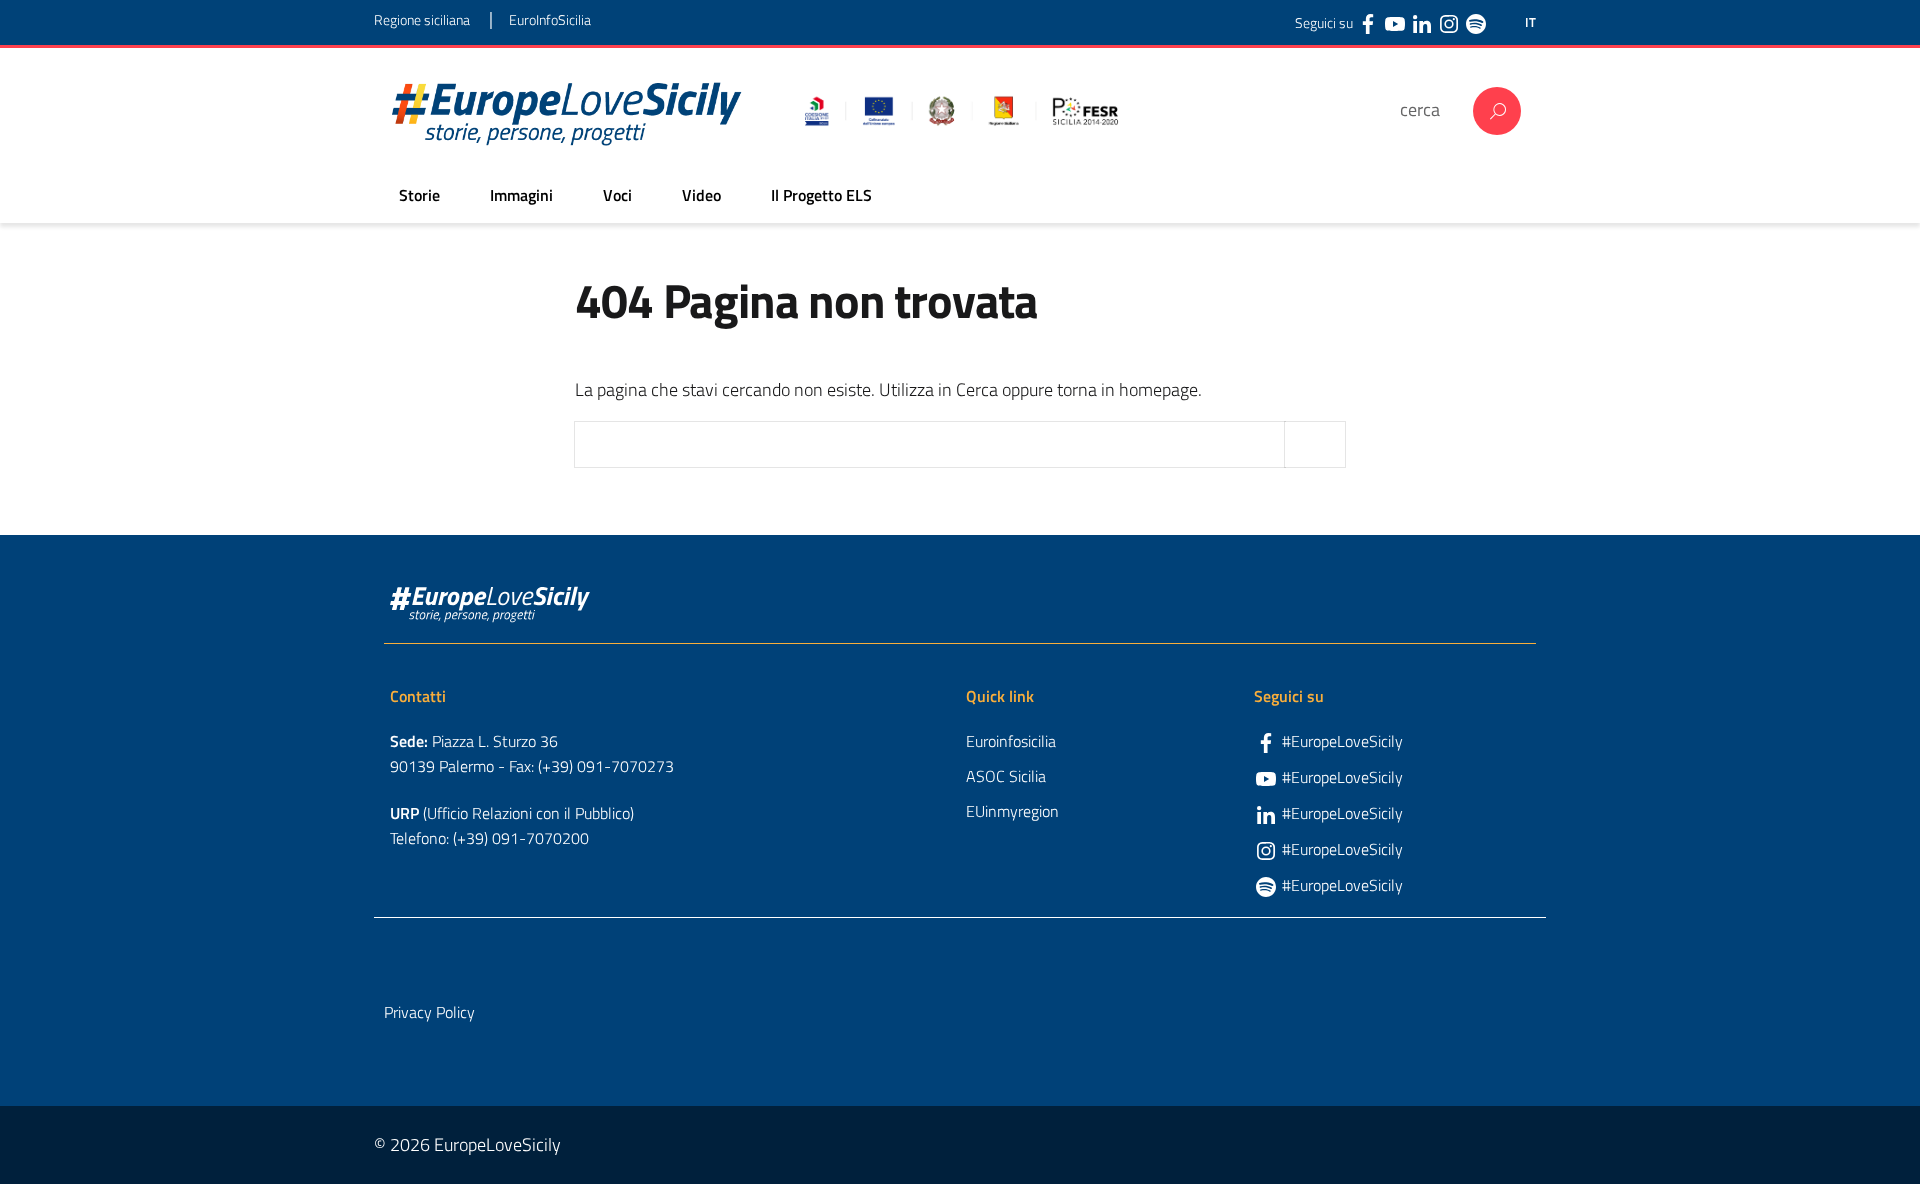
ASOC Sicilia (1006, 776)
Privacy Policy (429, 1012)
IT (1530, 22)
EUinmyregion (1012, 811)
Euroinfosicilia (1011, 741)
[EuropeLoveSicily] (567, 111)
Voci (617, 195)
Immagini (521, 195)
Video (701, 195)
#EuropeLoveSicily (1342, 741)
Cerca (1497, 111)
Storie (419, 195)
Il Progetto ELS (821, 195)
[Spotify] (1476, 23)
